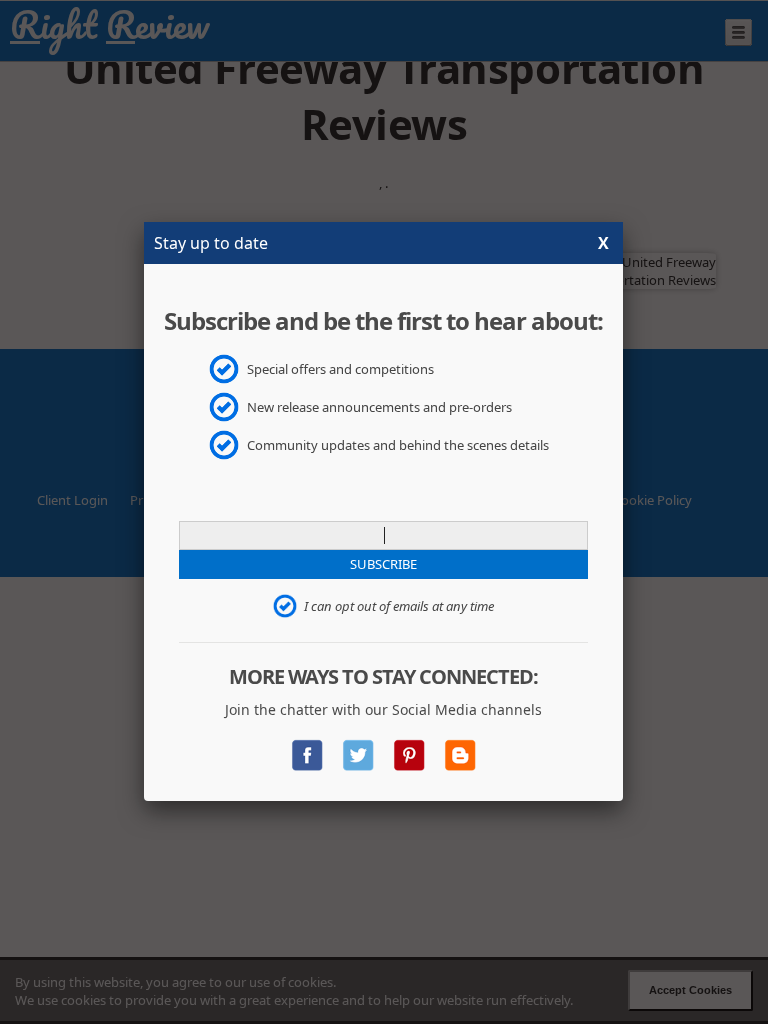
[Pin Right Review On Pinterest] (409, 748)
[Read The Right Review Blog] (460, 748)
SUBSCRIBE (383, 564)
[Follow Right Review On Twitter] (358, 748)
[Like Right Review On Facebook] (307, 748)
